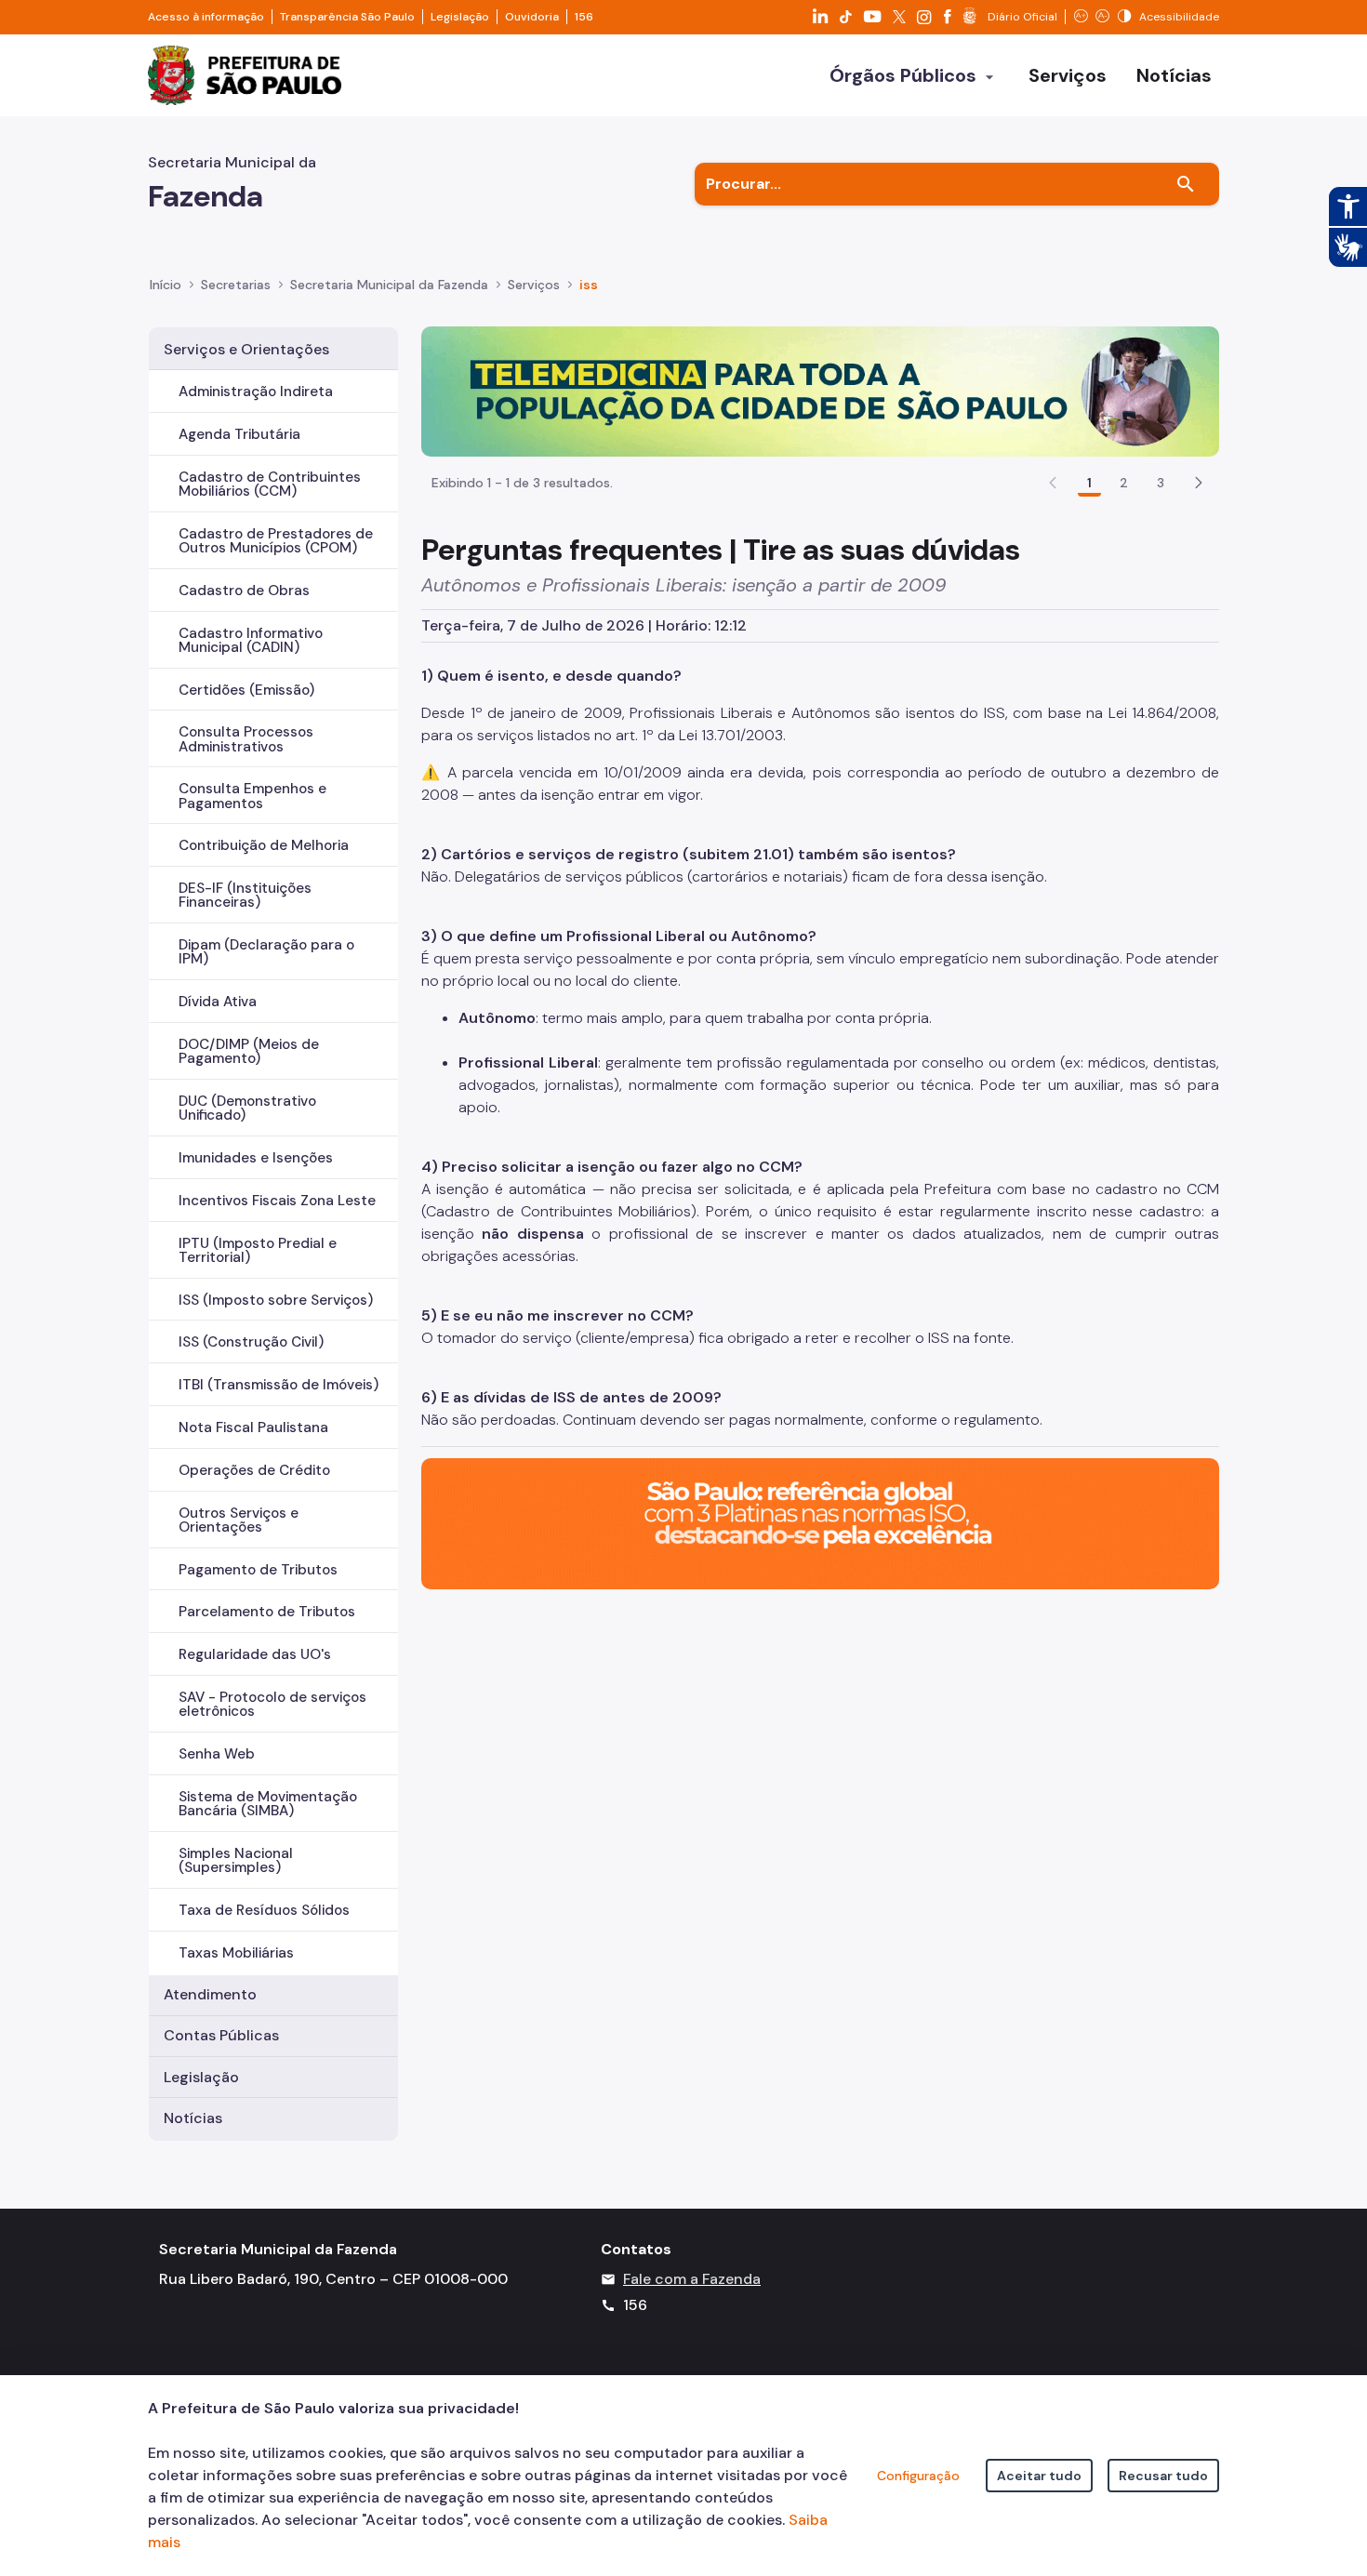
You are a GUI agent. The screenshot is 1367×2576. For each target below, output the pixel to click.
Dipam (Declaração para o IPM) (266, 952)
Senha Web (217, 1754)
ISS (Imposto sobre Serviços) (276, 1300)
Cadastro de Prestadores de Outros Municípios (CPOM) (276, 541)
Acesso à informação (206, 17)
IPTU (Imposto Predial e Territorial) (258, 1250)
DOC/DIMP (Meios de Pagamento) (249, 1051)
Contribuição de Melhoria (264, 845)
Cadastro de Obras (244, 591)
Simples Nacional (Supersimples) (236, 1860)
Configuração (918, 2476)
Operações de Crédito (254, 1470)
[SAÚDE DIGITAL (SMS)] (820, 390)
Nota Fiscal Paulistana (253, 1427)
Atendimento (210, 1994)
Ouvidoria (532, 17)
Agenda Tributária (239, 434)
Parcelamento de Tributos (267, 1612)
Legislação (460, 17)
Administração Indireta (256, 392)
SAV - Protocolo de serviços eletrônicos (272, 1704)
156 (584, 17)
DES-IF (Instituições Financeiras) (245, 895)
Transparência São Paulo (347, 17)
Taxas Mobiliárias (236, 1953)
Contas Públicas (221, 2035)
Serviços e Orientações (246, 349)
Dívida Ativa (218, 1002)
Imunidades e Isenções (256, 1158)
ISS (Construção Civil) (251, 1342)
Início (166, 285)
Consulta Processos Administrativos (246, 739)
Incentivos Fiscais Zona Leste (277, 1201)
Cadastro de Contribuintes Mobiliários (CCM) (270, 484)
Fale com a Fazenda (692, 2279)
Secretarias (236, 285)
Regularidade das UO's (255, 1654)
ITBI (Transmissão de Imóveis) (279, 1385)
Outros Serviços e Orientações (239, 1520)
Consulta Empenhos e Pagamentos (252, 796)
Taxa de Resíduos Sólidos (264, 1910)
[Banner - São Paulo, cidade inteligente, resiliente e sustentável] (820, 1523)
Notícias (193, 2118)
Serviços (534, 285)
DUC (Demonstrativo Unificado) (247, 1108)
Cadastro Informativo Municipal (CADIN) (251, 640)
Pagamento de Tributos (258, 1570)
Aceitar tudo (1039, 2476)
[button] (1199, 483)
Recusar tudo (1163, 2476)
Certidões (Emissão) (246, 690)
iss (589, 285)
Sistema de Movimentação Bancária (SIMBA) (268, 1804)
